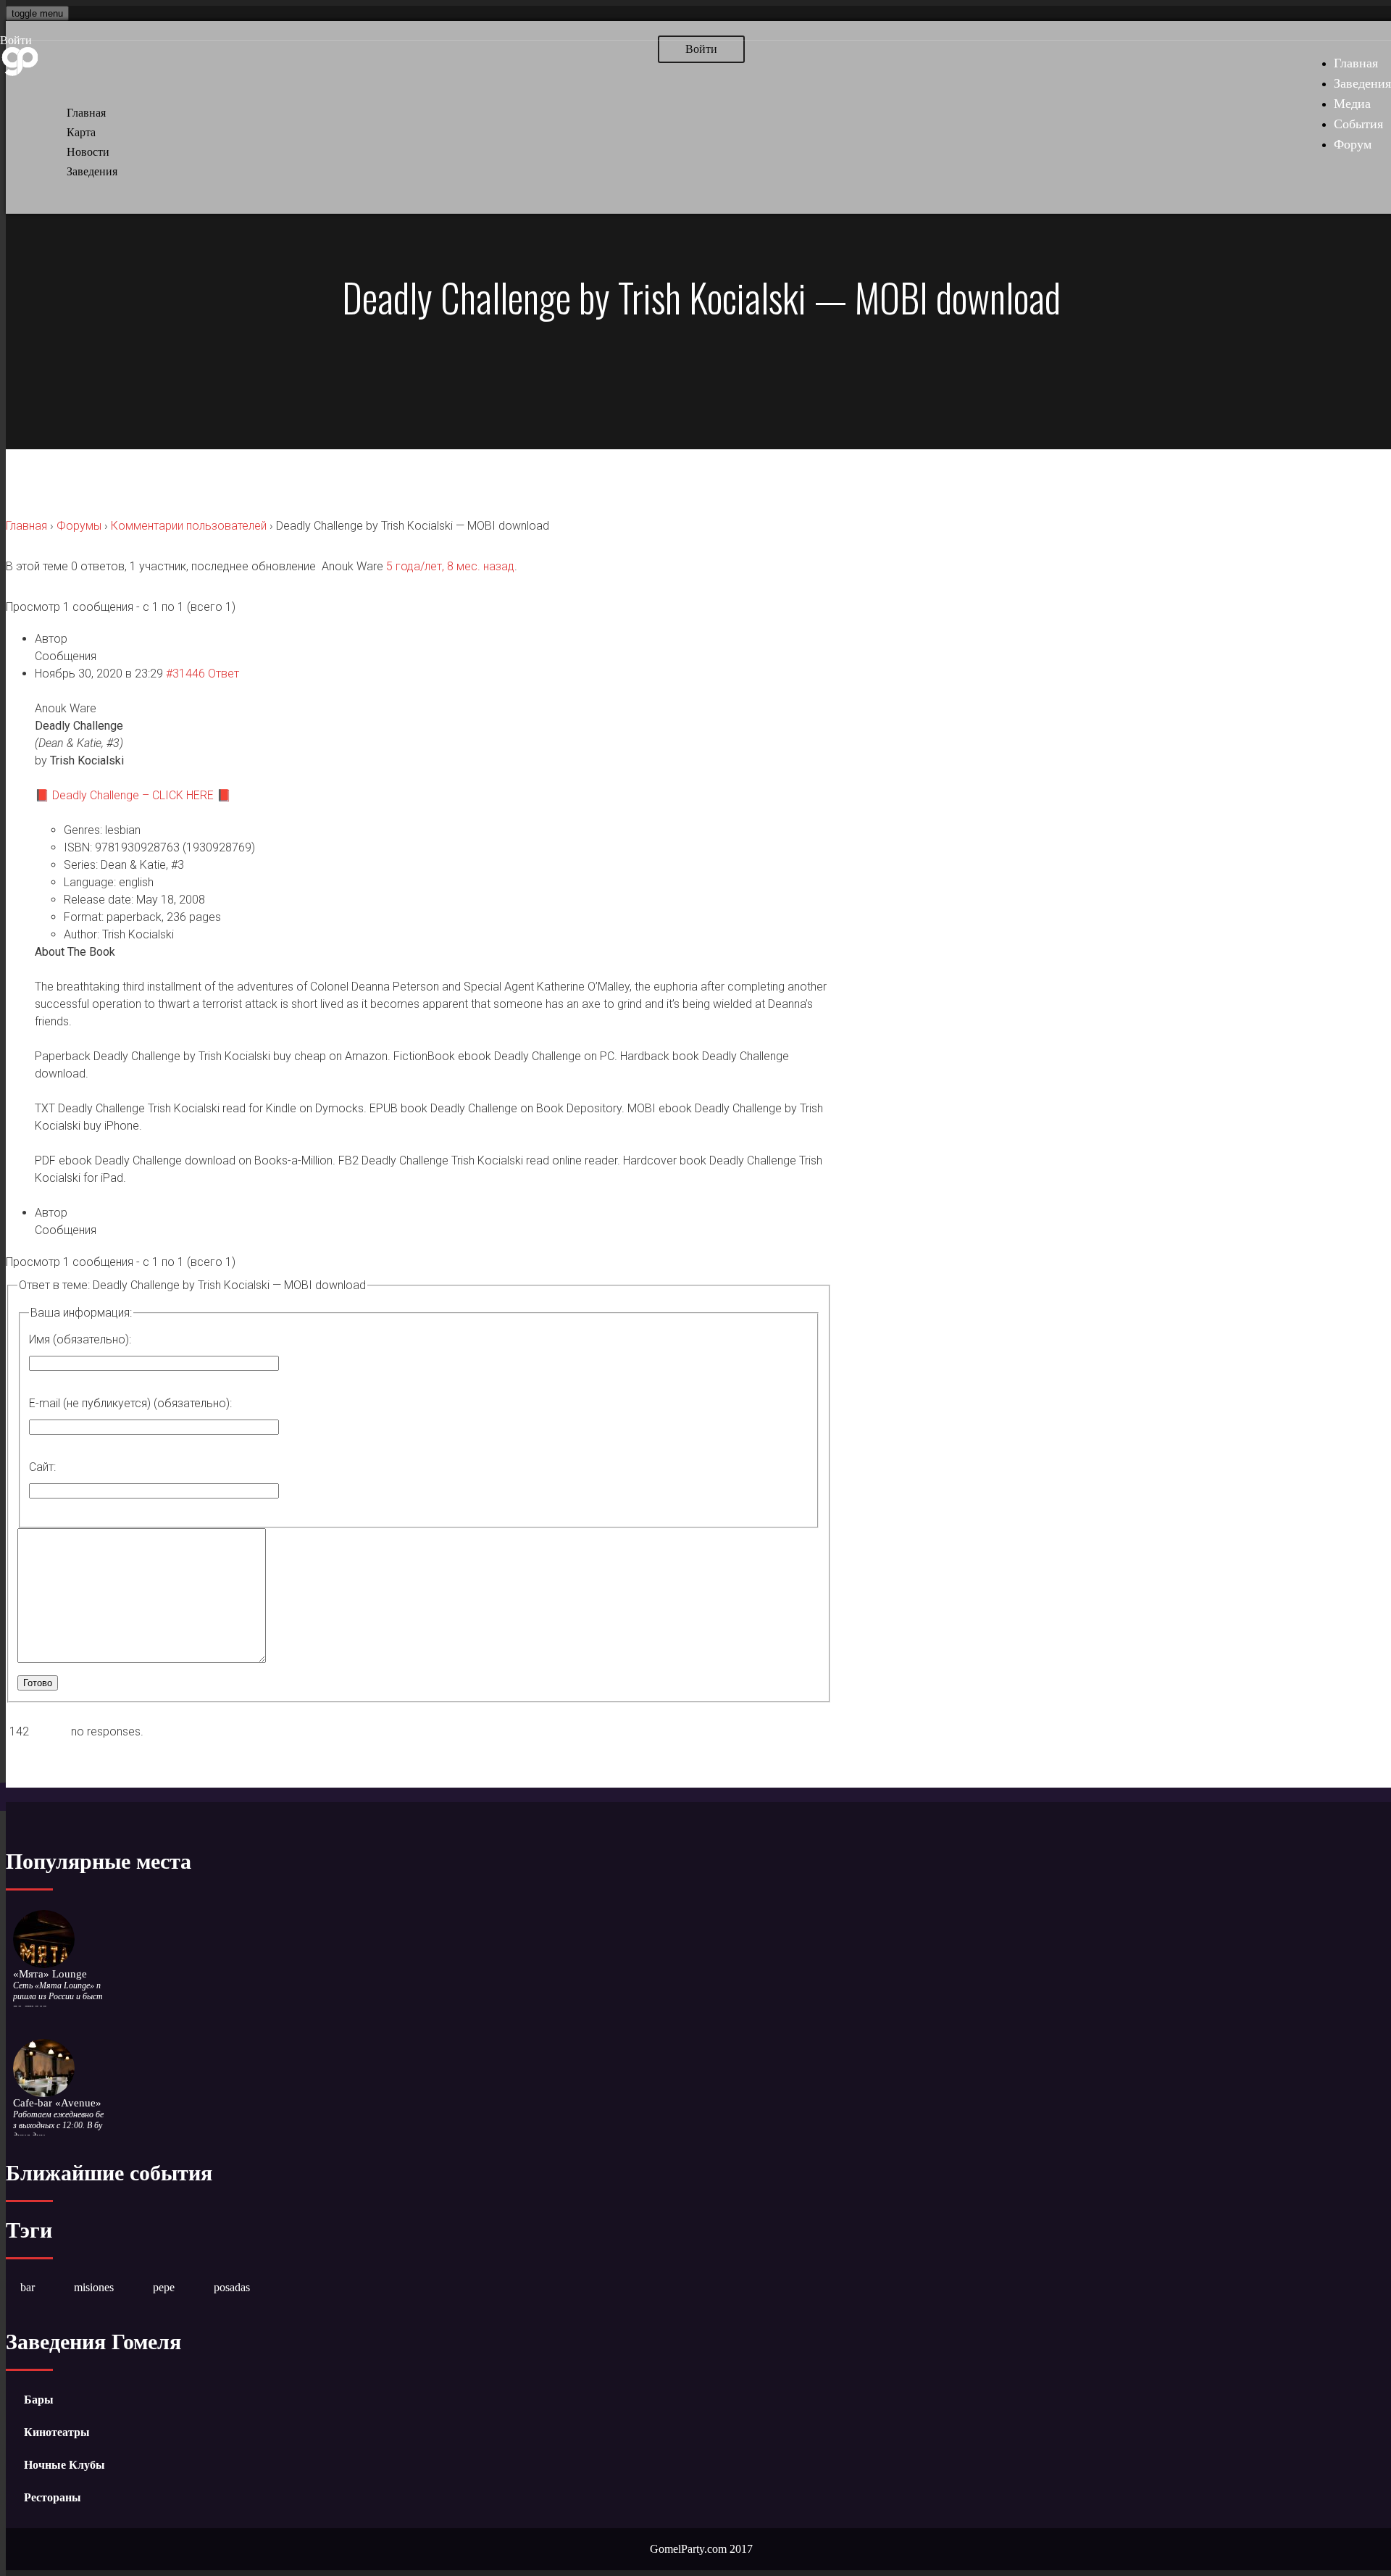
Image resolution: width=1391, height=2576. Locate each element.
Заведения (1362, 83)
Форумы (79, 526)
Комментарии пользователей (189, 526)
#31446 (185, 674)
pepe (164, 2287)
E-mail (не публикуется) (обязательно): (130, 1403)
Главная (1356, 63)
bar (28, 2287)
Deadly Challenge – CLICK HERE (133, 795)
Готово (38, 1683)
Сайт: (42, 1467)
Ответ (224, 674)
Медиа (1352, 104)
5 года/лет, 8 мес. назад (450, 566)
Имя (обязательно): (80, 1339)
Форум (1353, 144)
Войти (16, 40)
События (1358, 124)
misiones (94, 2287)
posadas (232, 2287)
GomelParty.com (688, 2549)
